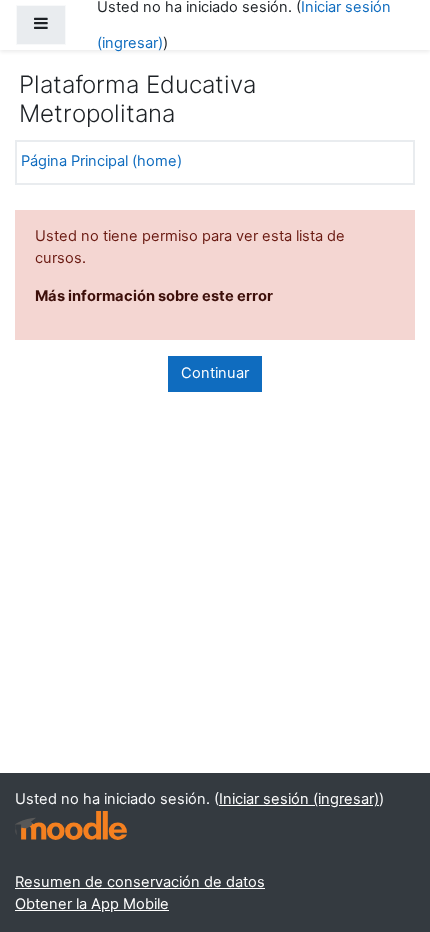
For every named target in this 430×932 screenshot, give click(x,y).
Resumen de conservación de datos (140, 882)
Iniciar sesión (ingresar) (299, 799)
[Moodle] (71, 825)
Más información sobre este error (154, 296)
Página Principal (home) (101, 161)
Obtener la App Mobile (92, 904)
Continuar (215, 373)
